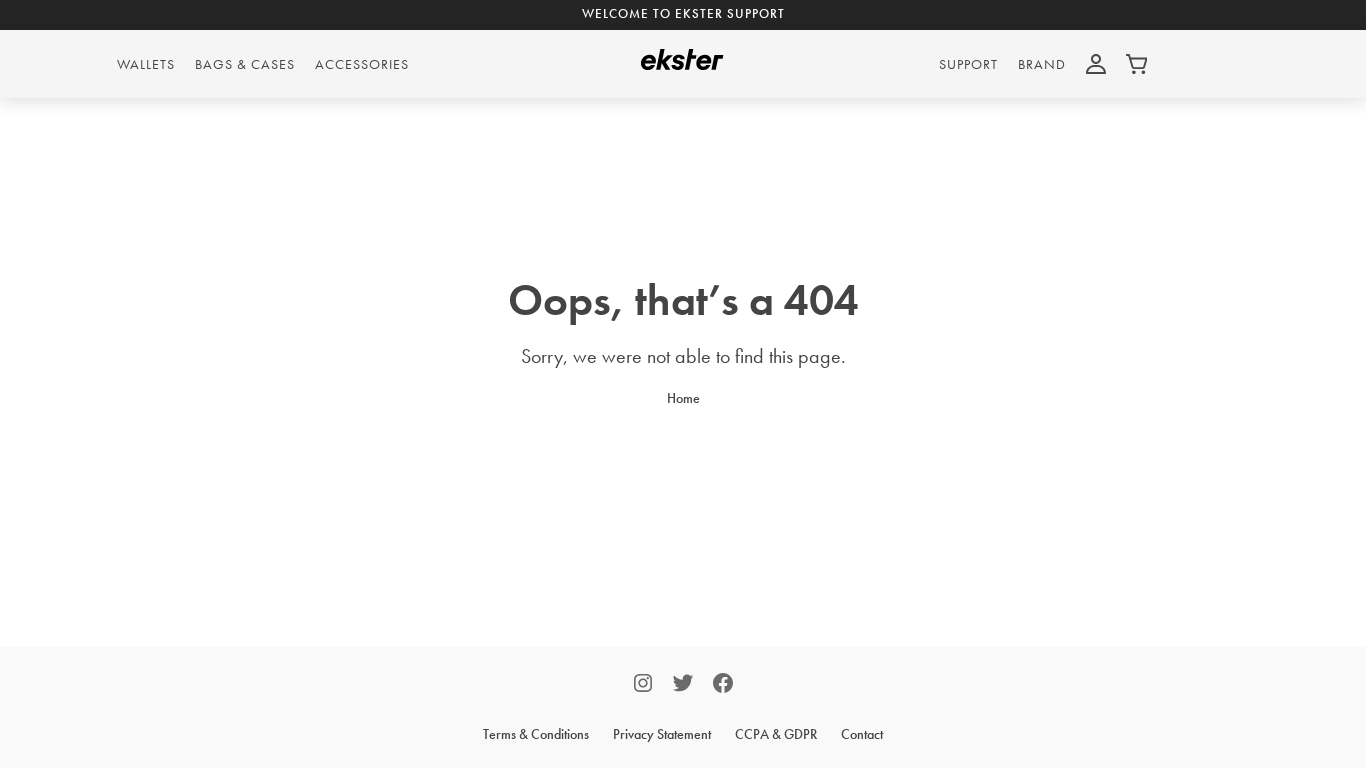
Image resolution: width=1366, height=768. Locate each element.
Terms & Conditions (536, 734)
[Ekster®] (682, 64)
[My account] (1096, 64)
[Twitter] (683, 685)
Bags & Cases (245, 64)
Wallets (146, 64)
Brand (1042, 64)
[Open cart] (1136, 64)
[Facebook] (723, 685)
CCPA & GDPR (776, 734)
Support (968, 64)
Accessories (362, 64)
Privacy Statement (662, 734)
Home (683, 398)
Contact (862, 734)
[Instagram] (643, 685)
